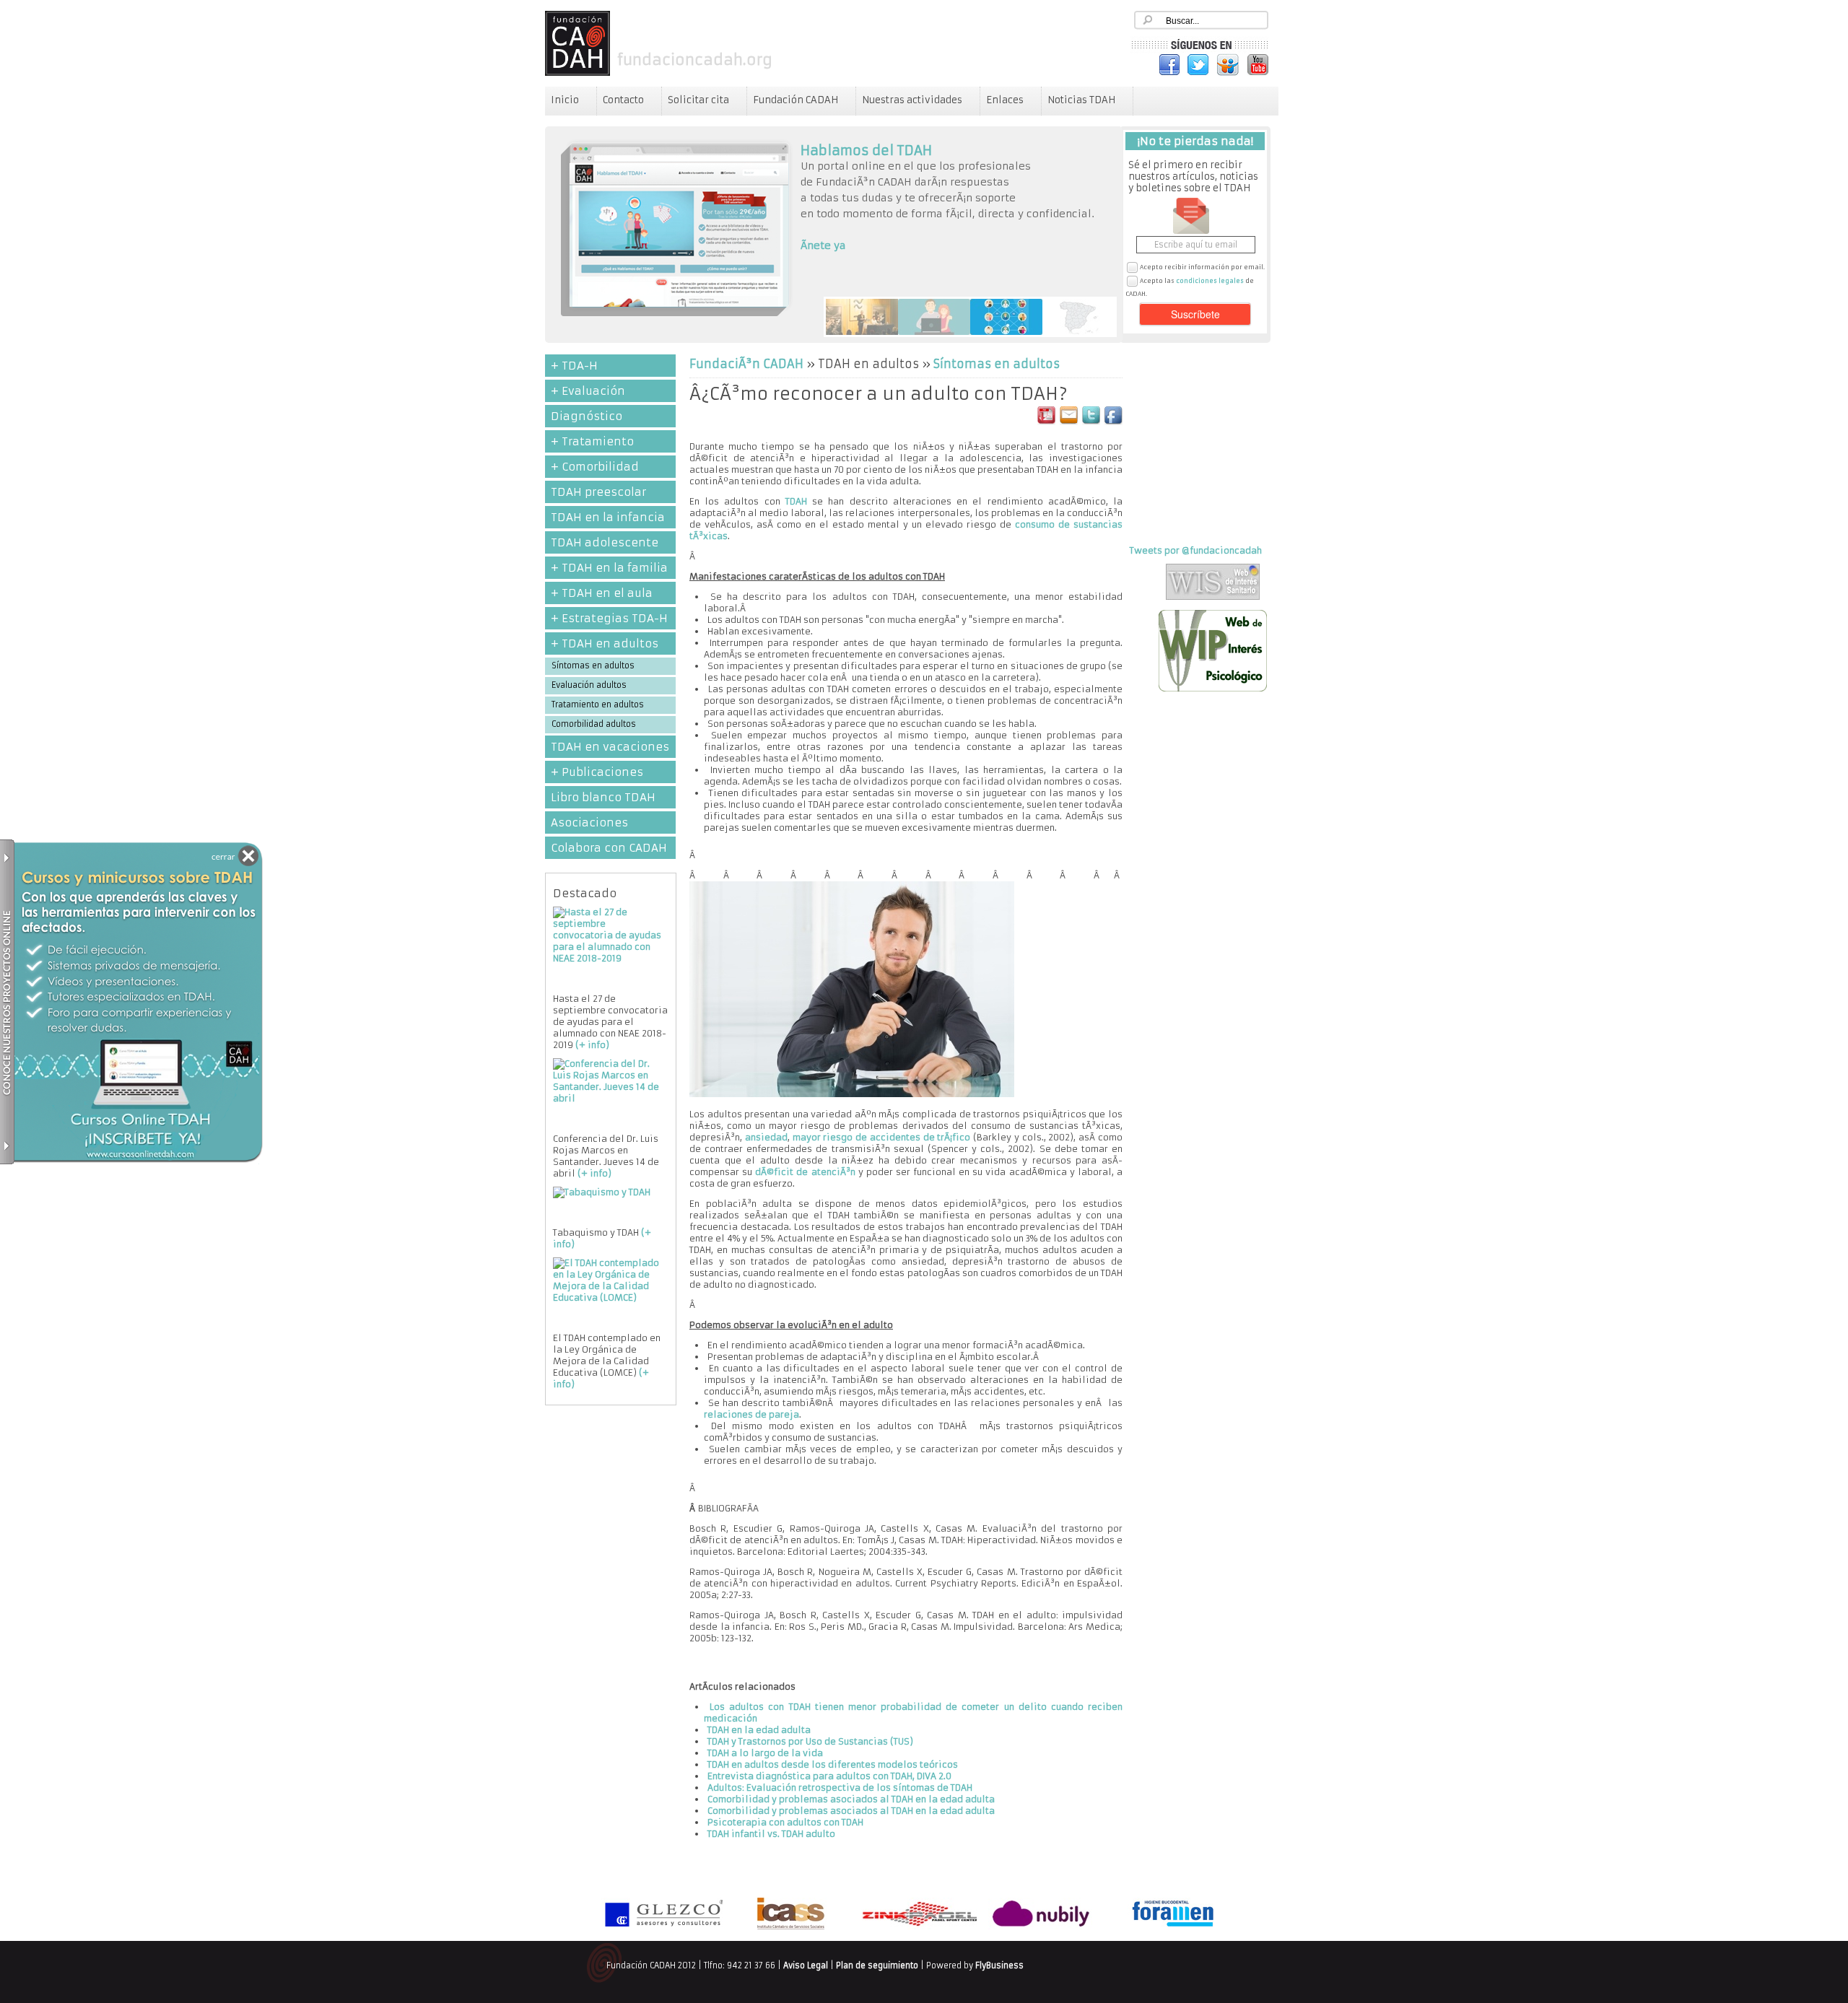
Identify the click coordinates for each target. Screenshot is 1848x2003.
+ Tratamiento (592, 441)
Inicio (565, 100)
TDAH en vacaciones (610, 747)
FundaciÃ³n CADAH (746, 364)
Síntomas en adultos (593, 666)
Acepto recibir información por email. (1202, 267)
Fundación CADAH (796, 100)
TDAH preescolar (598, 492)
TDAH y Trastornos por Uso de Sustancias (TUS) (810, 1741)
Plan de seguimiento (877, 1965)
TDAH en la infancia (608, 517)
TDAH (796, 501)
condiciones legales (1210, 281)
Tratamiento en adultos (598, 704)
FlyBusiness (999, 1965)
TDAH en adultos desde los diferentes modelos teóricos (833, 1764)
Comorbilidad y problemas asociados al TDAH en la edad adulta (851, 1799)
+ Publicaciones (597, 772)
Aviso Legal (806, 1965)
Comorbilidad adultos (594, 724)
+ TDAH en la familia (609, 568)
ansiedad (766, 1137)
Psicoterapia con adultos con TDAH (785, 1822)
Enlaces (1005, 100)
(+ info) (592, 1045)
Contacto (623, 100)
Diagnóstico (587, 416)
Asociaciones (589, 822)
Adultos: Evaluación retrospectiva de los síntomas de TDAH (840, 1788)
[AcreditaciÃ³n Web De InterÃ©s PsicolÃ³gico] (1213, 688)
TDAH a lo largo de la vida (765, 1753)
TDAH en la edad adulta (759, 1730)
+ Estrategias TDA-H (609, 618)
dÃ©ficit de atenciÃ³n (805, 1172)
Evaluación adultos (589, 685)
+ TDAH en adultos (605, 643)
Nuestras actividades (912, 100)
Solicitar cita (698, 100)
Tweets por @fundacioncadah (1196, 550)
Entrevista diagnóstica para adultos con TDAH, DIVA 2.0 (829, 1776)
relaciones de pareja (751, 1414)
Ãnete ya (823, 245)
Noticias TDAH (1081, 100)
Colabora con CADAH (609, 848)
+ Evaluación (588, 391)
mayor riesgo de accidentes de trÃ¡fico (882, 1137)
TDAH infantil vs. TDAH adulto (771, 1834)
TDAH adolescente (605, 542)
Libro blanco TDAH (603, 797)
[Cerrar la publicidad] (239, 858)
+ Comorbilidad (595, 467)
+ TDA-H (574, 366)
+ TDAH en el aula (602, 593)
